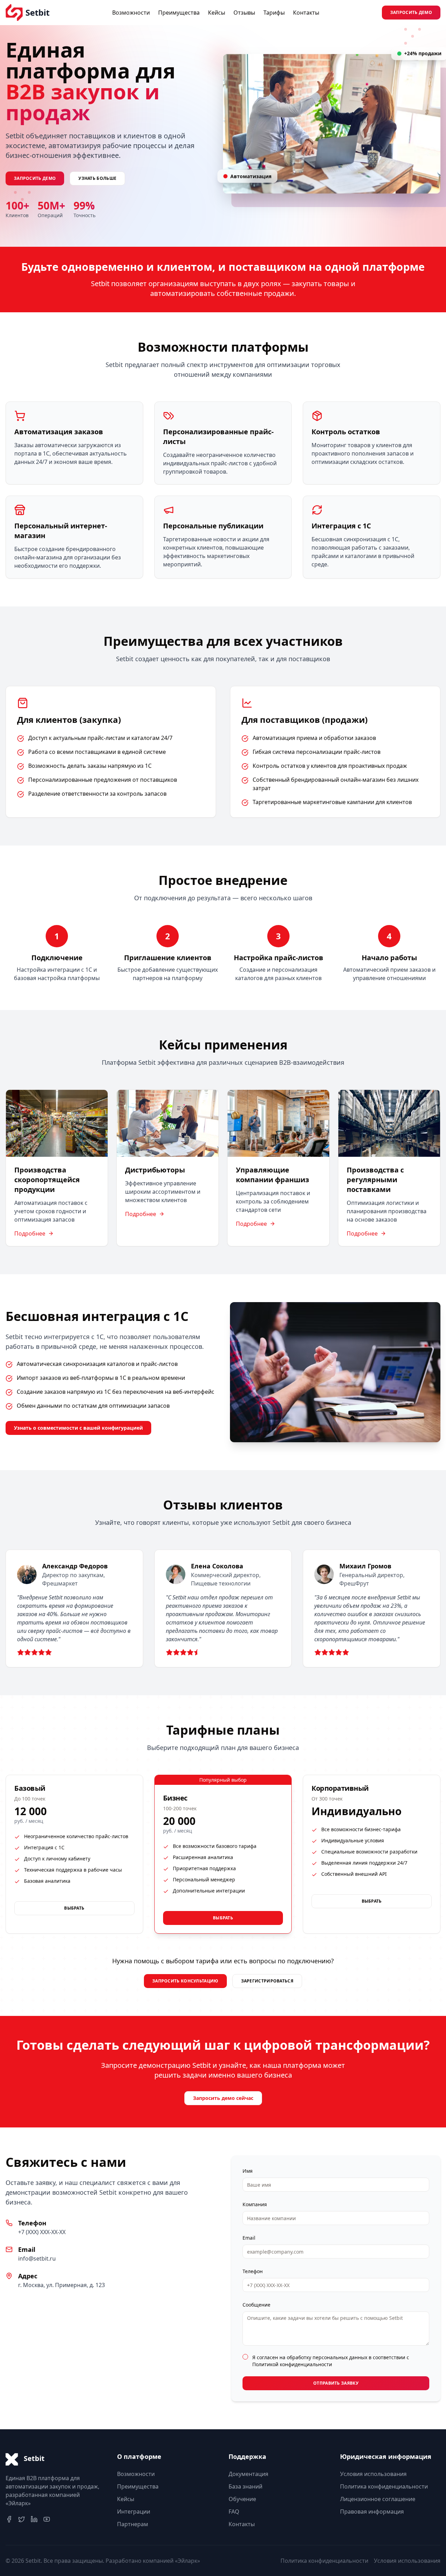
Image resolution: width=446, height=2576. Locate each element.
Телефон (253, 2271)
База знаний (245, 2486)
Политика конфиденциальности (384, 2486)
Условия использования (373, 2474)
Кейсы (217, 13)
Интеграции (134, 2512)
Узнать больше (97, 178)
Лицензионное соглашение (378, 2499)
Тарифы (274, 13)
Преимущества (179, 13)
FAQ (234, 2512)
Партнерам (133, 2524)
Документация (248, 2474)
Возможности (131, 13)
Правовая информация (372, 2512)
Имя (248, 2171)
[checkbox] (245, 2357)
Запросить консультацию (185, 1981)
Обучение (242, 2499)
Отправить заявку (336, 2383)
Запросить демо (411, 12)
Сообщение (256, 2305)
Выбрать (74, 1908)
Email (249, 2238)
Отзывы (244, 13)
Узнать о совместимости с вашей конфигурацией (78, 1428)
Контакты (306, 13)
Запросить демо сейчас (223, 2098)
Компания (255, 2204)
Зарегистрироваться (267, 1981)
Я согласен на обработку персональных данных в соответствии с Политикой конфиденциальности (331, 2361)
